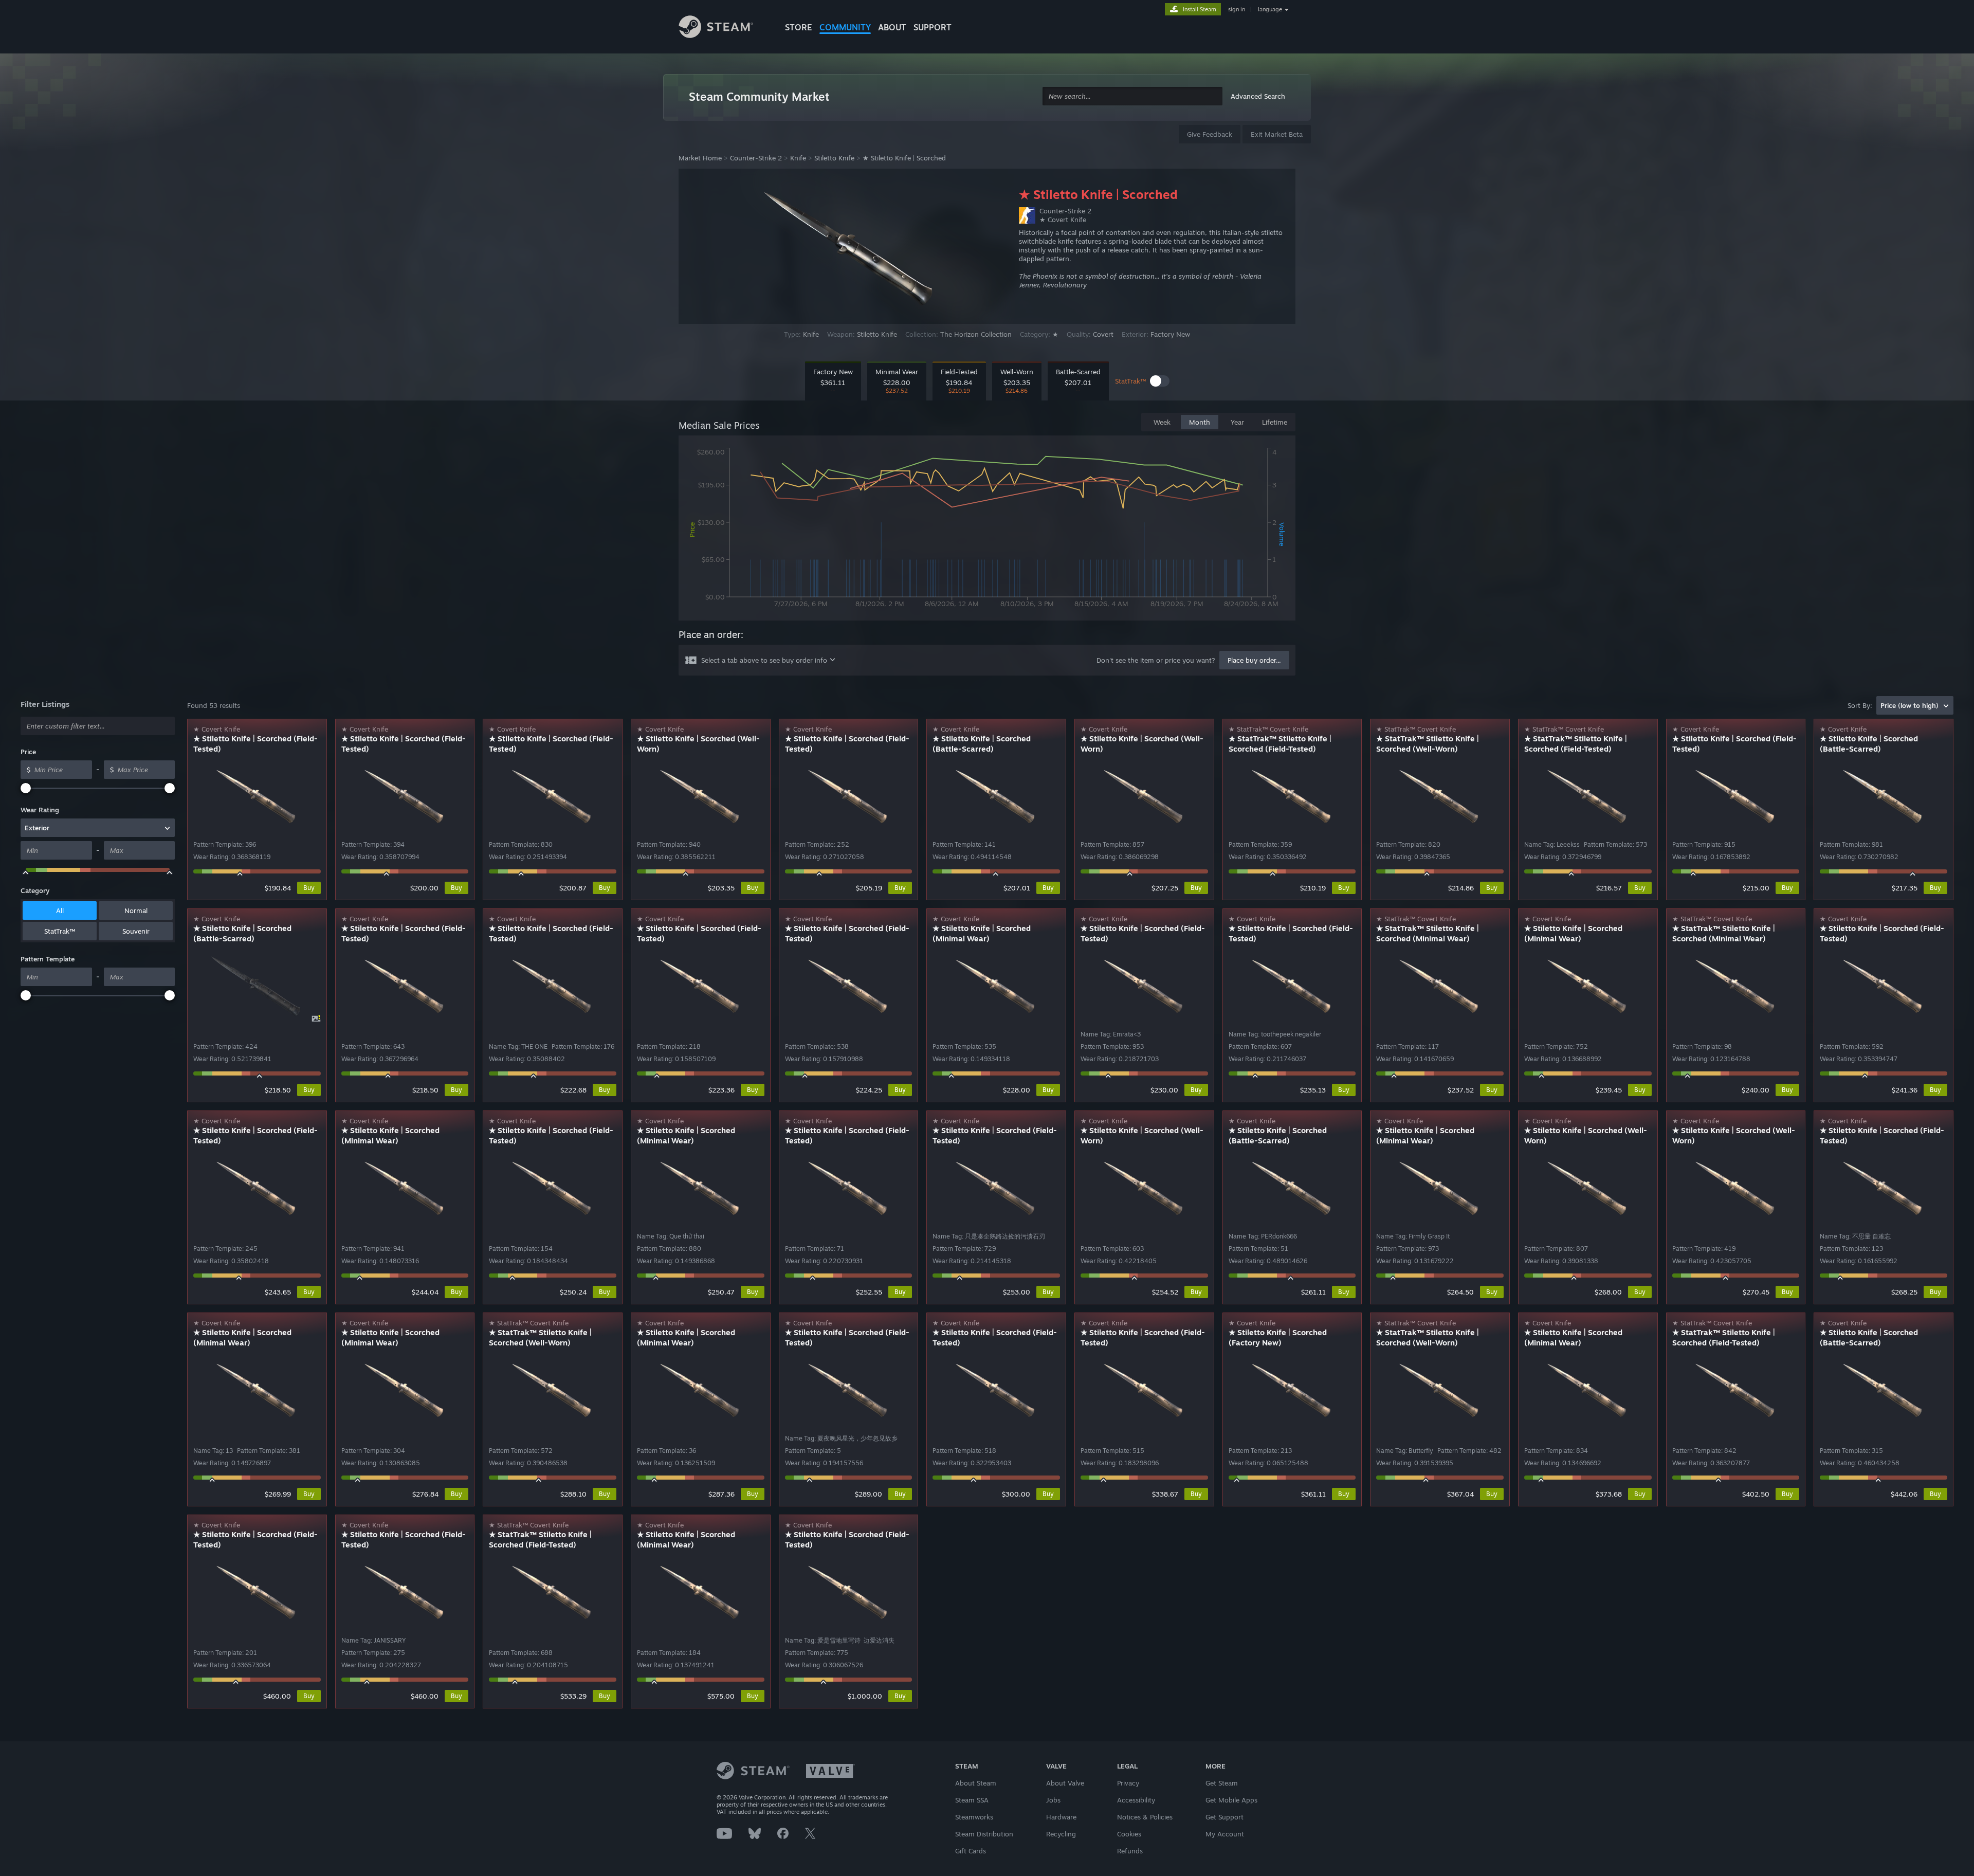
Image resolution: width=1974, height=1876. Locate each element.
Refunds (1130, 1851)
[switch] (1160, 381)
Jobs (1053, 1800)
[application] (987, 530)
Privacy (1128, 1783)
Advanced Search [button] (1258, 96)
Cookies (1129, 1834)
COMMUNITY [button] (845, 27)
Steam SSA (972, 1800)
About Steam (976, 1783)
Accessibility (1136, 1800)
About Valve (1065, 1783)
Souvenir (136, 931)
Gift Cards (971, 1851)
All (60, 910)
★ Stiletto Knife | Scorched (904, 158)
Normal (136, 910)
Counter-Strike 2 (756, 158)
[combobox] (1132, 96)
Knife (798, 158)
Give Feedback (1210, 134)
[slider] (26, 788)
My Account (1225, 1834)
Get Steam (1222, 1783)
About (892, 27)
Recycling (1061, 1834)
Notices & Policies (1145, 1817)
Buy (309, 888)
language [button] (1270, 9)
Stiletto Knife (834, 158)
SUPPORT (933, 27)
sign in (1237, 9)
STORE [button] (799, 27)
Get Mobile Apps (1231, 1800)
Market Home (700, 158)
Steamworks (974, 1817)
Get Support (1224, 1817)
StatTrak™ (60, 931)
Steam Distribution (984, 1834)
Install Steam (1200, 9)
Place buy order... (1254, 660)
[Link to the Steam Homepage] (724, 28)
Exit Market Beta (1277, 134)
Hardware (1061, 1817)
